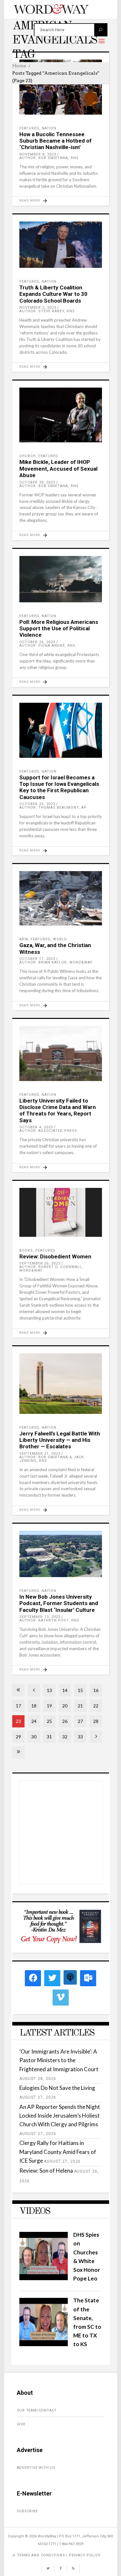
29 (18, 1737)
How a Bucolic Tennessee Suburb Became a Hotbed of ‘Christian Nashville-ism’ (55, 141)
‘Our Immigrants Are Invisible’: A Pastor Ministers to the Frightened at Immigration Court (59, 2060)
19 (49, 1706)
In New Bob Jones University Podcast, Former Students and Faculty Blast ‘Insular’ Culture (59, 1603)
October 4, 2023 (36, 1127)
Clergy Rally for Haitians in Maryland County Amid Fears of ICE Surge (58, 2152)
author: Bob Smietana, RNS (49, 158)
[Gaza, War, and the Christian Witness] (61, 898)
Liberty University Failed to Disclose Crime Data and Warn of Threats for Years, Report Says (58, 1110)
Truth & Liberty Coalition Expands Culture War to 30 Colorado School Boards (53, 294)
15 (80, 1690)
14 (65, 1690)
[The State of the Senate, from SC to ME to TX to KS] (44, 2344)
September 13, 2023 (40, 1617)
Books (26, 1250)
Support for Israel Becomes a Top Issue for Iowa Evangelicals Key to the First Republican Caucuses (59, 787)
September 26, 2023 (40, 1263)
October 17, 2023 (37, 959)
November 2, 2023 (38, 308)
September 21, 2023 (40, 1454)
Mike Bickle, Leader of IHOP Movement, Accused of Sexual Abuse (58, 469)
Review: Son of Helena (46, 2171)
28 (96, 1721)
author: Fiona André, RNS (47, 646)
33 (80, 1737)
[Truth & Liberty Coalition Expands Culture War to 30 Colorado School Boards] (61, 245)
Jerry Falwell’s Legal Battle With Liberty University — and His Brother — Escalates (60, 1440)
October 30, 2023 (37, 482)
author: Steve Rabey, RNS (47, 311)
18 (34, 1706)
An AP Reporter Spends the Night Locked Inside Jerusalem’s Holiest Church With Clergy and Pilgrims (60, 2115)
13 (49, 1690)
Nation (49, 128)
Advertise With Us (36, 2468)
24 (34, 1721)
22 (96, 1706)
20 (65, 1706)
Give (21, 2424)
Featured (29, 128)
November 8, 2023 (38, 154)
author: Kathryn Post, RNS (49, 1620)
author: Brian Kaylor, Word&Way (56, 962)
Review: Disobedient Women (55, 1256)
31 (49, 1737)
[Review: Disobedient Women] (61, 1212)
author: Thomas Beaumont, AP (53, 808)
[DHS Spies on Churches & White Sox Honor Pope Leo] (44, 2278)
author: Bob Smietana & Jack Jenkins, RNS (52, 1459)
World (60, 939)
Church (28, 456)
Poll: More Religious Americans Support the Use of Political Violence (59, 629)
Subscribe (27, 2511)
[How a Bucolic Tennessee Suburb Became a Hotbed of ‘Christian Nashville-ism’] (61, 87)
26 (65, 1721)
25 (49, 1721)
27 (80, 1721)
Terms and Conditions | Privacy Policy (59, 2555)
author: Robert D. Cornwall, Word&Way (51, 1269)
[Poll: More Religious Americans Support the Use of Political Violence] (61, 579)
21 (80, 1706)
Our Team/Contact (37, 2410)
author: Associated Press (48, 1131)
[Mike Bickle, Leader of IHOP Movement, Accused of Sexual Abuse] (61, 415)
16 (96, 1690)
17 (18, 1706)
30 (34, 1737)
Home (19, 66)
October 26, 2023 (37, 642)
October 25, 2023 (37, 804)
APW (24, 939)
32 (65, 1737)
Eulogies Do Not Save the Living (57, 2088)
